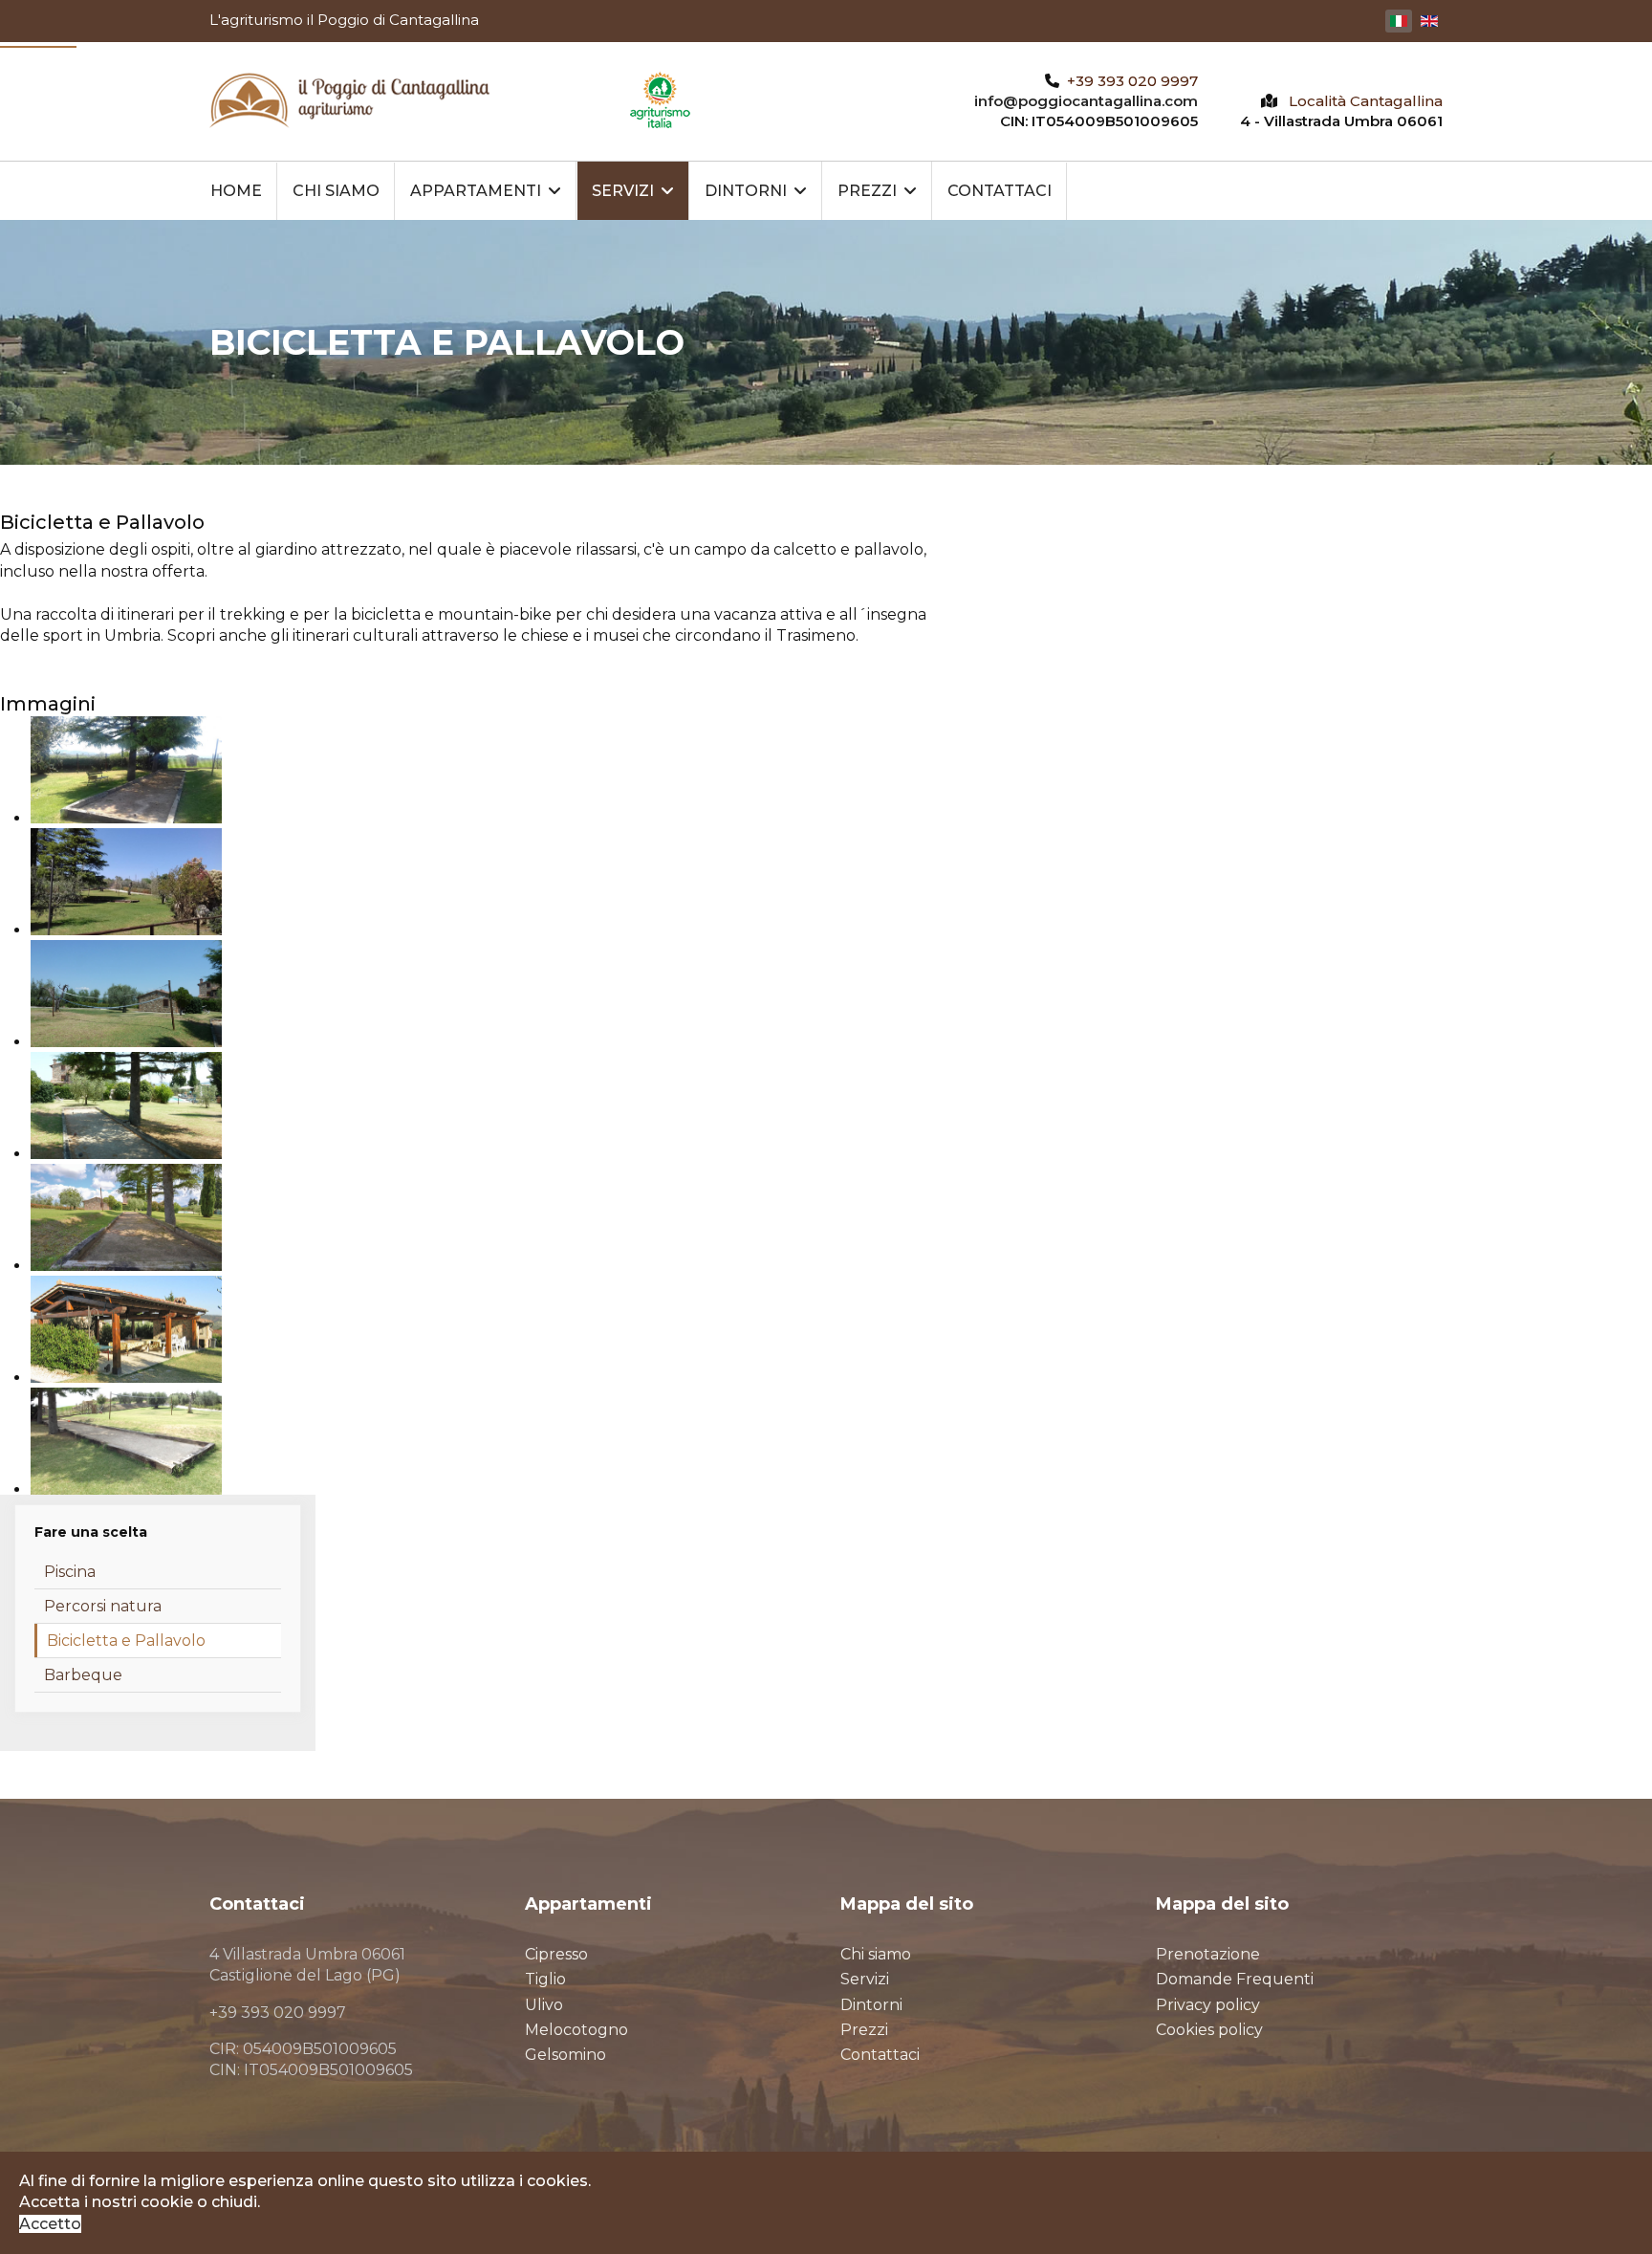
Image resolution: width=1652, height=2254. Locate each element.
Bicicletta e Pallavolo (126, 1641)
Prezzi (867, 191)
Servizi (623, 191)
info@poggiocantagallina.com (1086, 101)
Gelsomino (565, 2055)
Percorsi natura (103, 1606)
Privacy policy (1208, 2005)
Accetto (50, 2224)
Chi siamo (336, 191)
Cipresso (556, 1954)
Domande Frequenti (1235, 1979)
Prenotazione (1208, 1954)
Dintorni (746, 191)
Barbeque (83, 1675)
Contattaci (1000, 191)
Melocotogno (576, 2030)
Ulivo (544, 2005)
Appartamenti (476, 191)
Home (236, 191)
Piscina (70, 1572)
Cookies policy (1209, 2030)
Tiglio (545, 1979)
